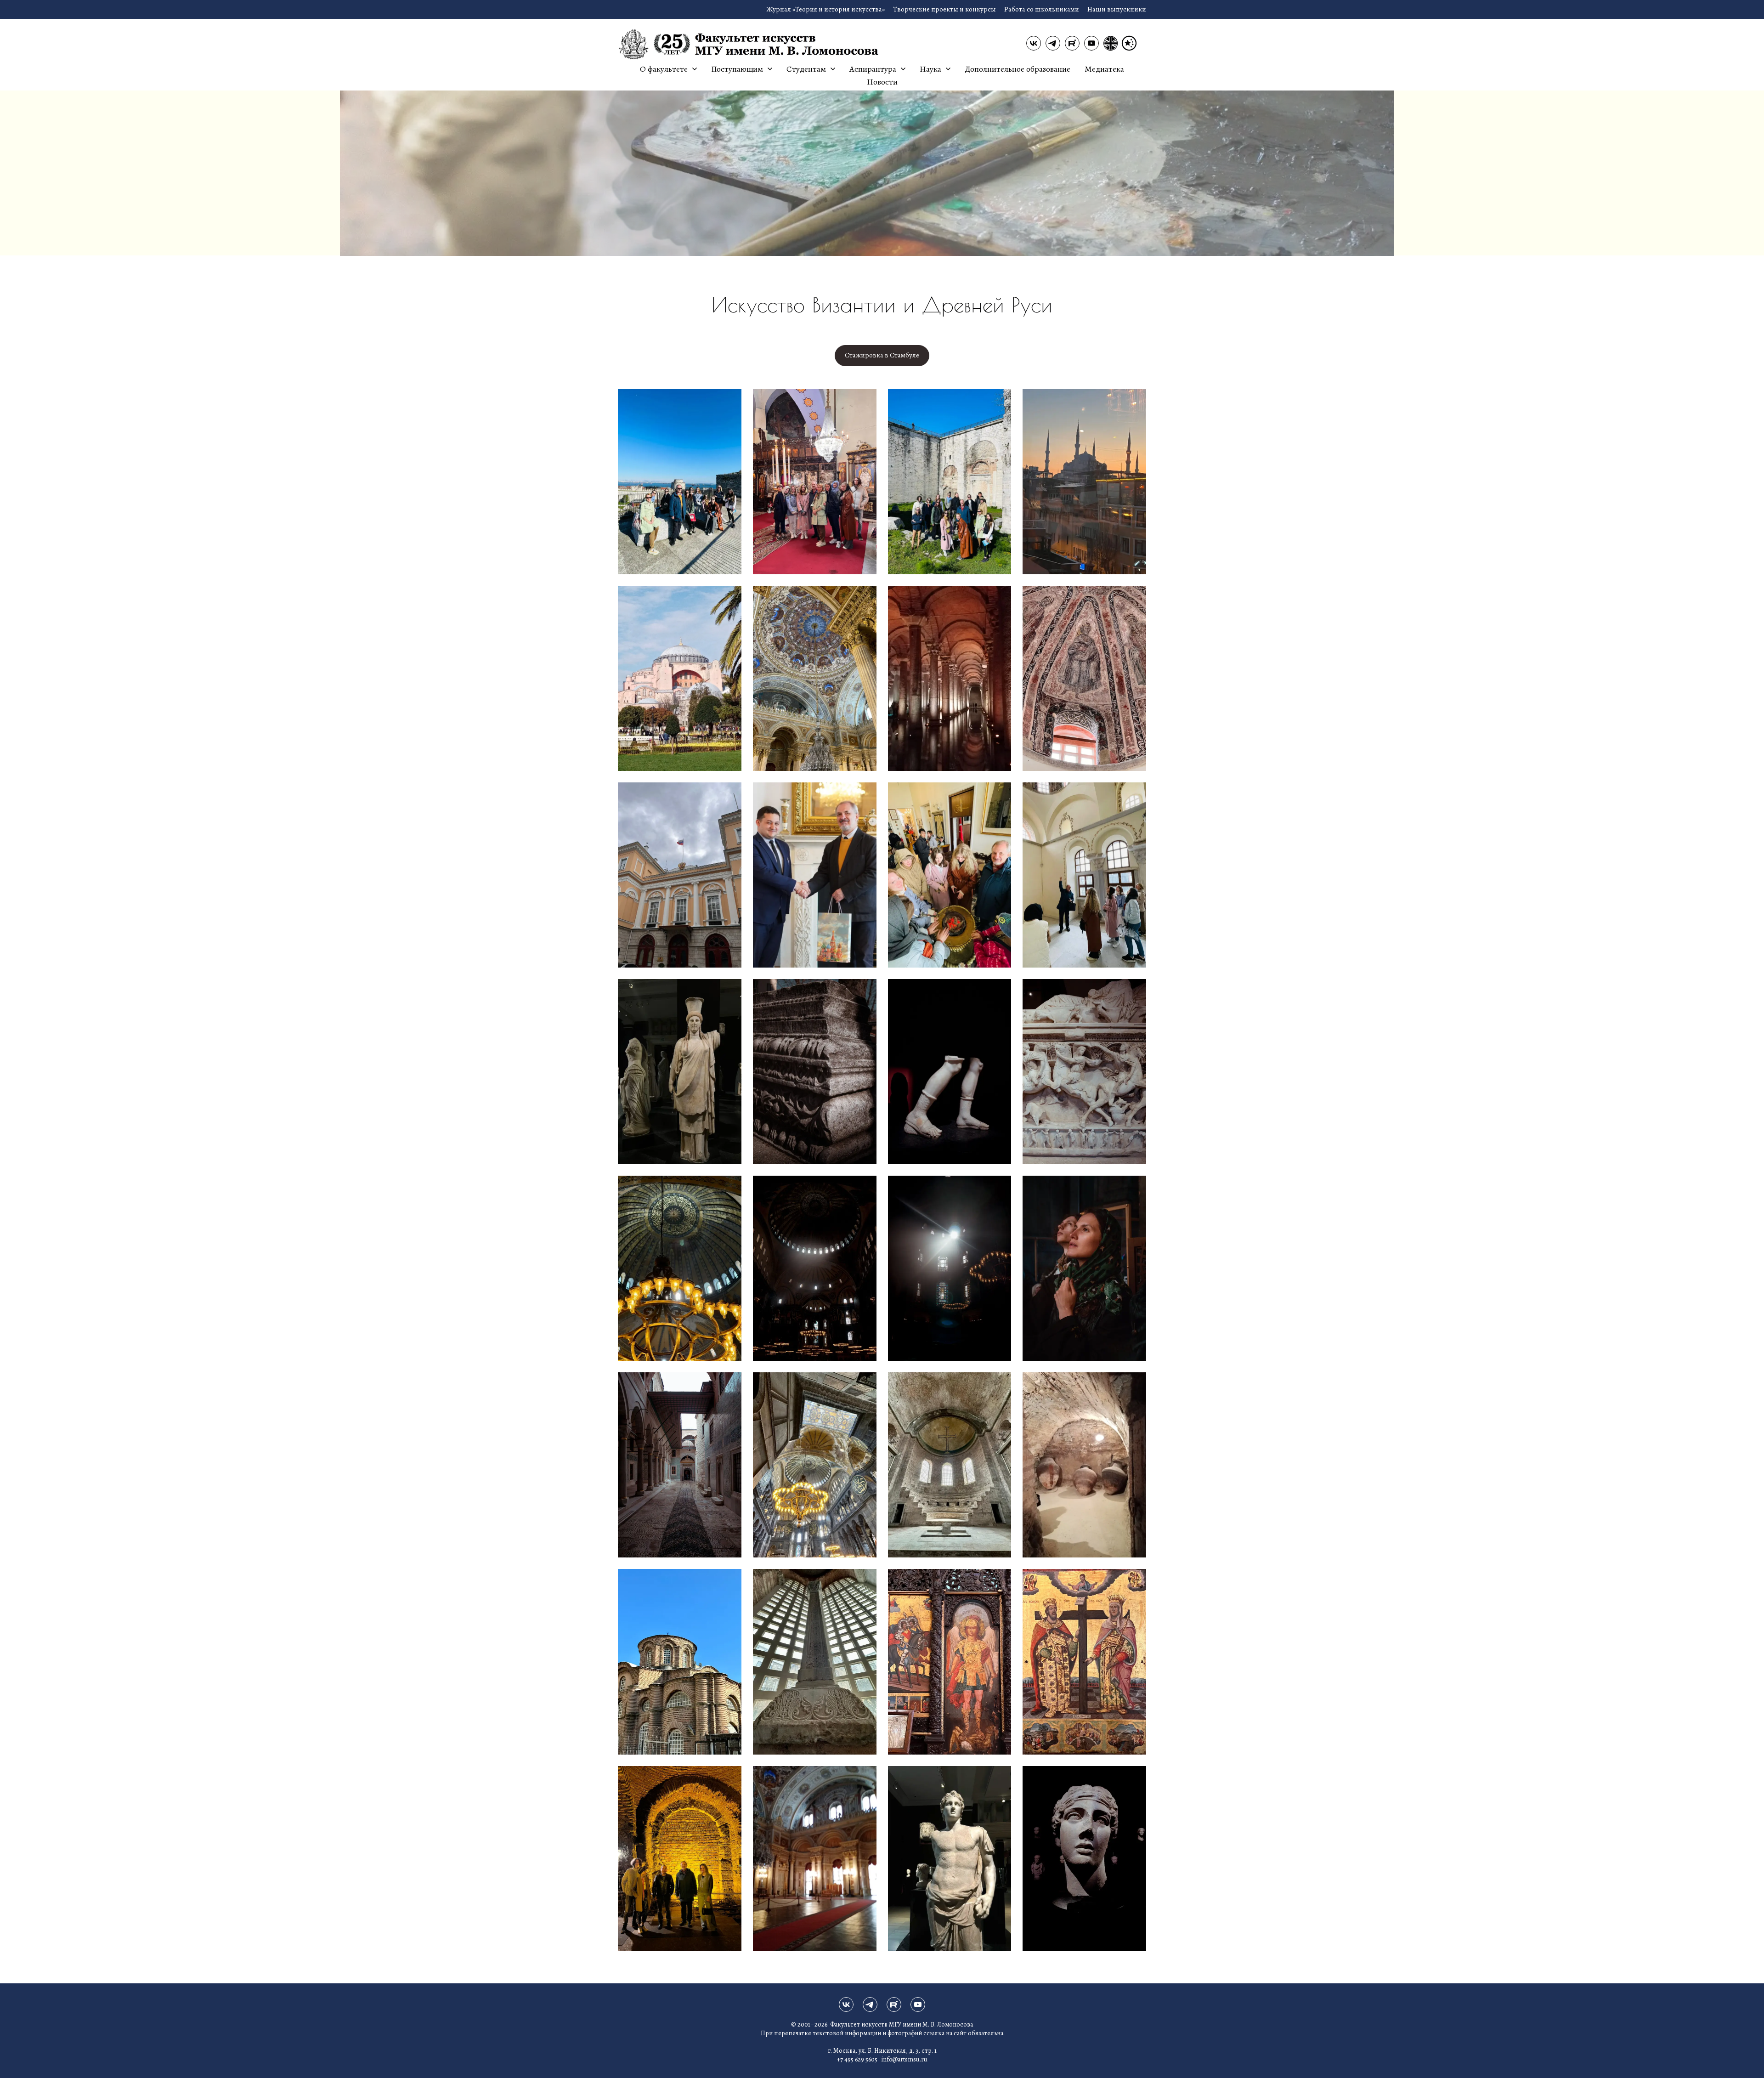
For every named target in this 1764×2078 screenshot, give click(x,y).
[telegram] (1053, 43)
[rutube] (1072, 43)
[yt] (1091, 43)
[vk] (1034, 43)
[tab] (882, 356)
